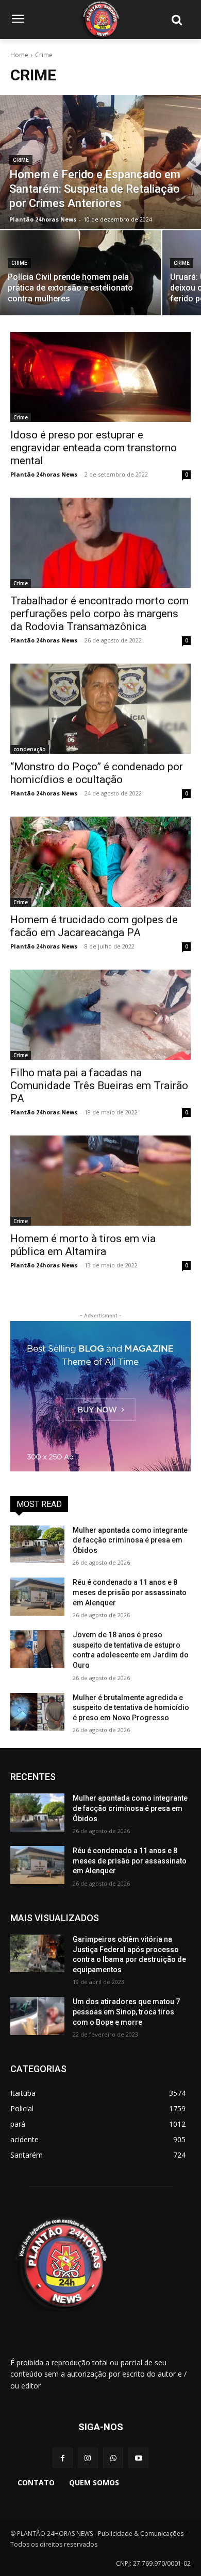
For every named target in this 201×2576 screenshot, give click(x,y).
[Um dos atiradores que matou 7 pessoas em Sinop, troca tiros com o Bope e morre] (37, 2016)
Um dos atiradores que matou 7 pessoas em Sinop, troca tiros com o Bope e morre (126, 2012)
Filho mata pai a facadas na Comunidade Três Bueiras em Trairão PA (99, 1086)
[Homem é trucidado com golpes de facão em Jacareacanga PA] (100, 862)
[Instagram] (88, 2458)
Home (19, 55)
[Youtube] (138, 2458)
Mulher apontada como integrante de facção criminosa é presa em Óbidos (130, 1540)
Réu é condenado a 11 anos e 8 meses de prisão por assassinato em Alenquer (130, 1592)
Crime (21, 160)
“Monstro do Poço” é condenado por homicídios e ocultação (97, 773)
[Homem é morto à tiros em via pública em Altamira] (100, 1181)
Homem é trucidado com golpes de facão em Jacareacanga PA (94, 926)
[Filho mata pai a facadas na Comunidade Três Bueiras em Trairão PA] (100, 1015)
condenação (30, 749)
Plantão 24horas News (44, 474)
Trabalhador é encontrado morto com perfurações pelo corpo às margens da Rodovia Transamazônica (99, 614)
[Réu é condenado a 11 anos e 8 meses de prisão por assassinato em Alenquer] (37, 1597)
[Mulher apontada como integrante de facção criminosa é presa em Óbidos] (37, 1545)
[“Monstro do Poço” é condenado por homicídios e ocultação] (100, 709)
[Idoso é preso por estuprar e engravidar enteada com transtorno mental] (100, 377)
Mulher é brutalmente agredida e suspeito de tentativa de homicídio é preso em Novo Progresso (131, 1708)
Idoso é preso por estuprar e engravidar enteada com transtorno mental (94, 448)
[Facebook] (63, 2458)
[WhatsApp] (113, 2458)
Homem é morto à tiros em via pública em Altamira (83, 1245)
